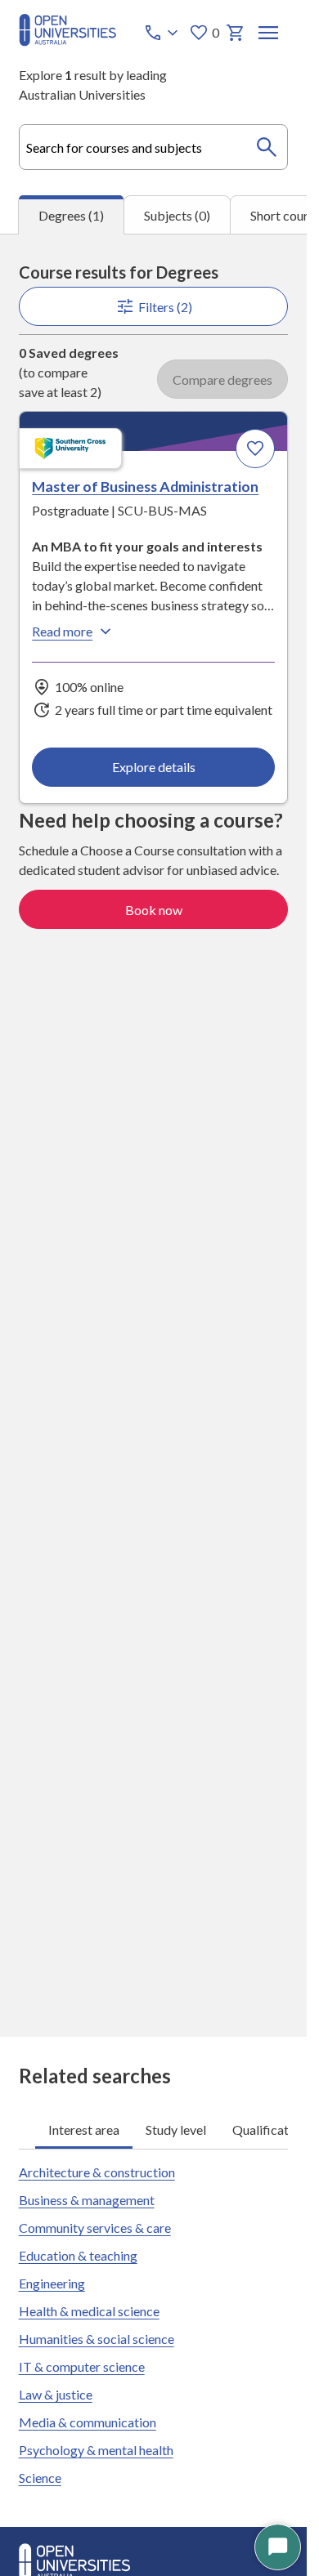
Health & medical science (89, 2311)
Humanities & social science (97, 2339)
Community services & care (95, 2228)
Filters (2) (165, 307)
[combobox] (154, 147)
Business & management (87, 2200)
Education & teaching (78, 2255)
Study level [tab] (176, 2130)
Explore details (154, 767)
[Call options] (163, 33)
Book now (154, 910)
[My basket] (236, 33)
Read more (62, 631)
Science (40, 2478)
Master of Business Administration (145, 486)
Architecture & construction (97, 2172)
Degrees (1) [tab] (71, 215)
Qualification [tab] (269, 2130)
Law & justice (56, 2394)
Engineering (52, 2283)
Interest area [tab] (84, 2130)
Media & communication (88, 2422)
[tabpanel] (153, 1135)
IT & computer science (82, 2366)
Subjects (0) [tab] (177, 215)
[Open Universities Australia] (67, 41)
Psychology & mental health (96, 2450)
